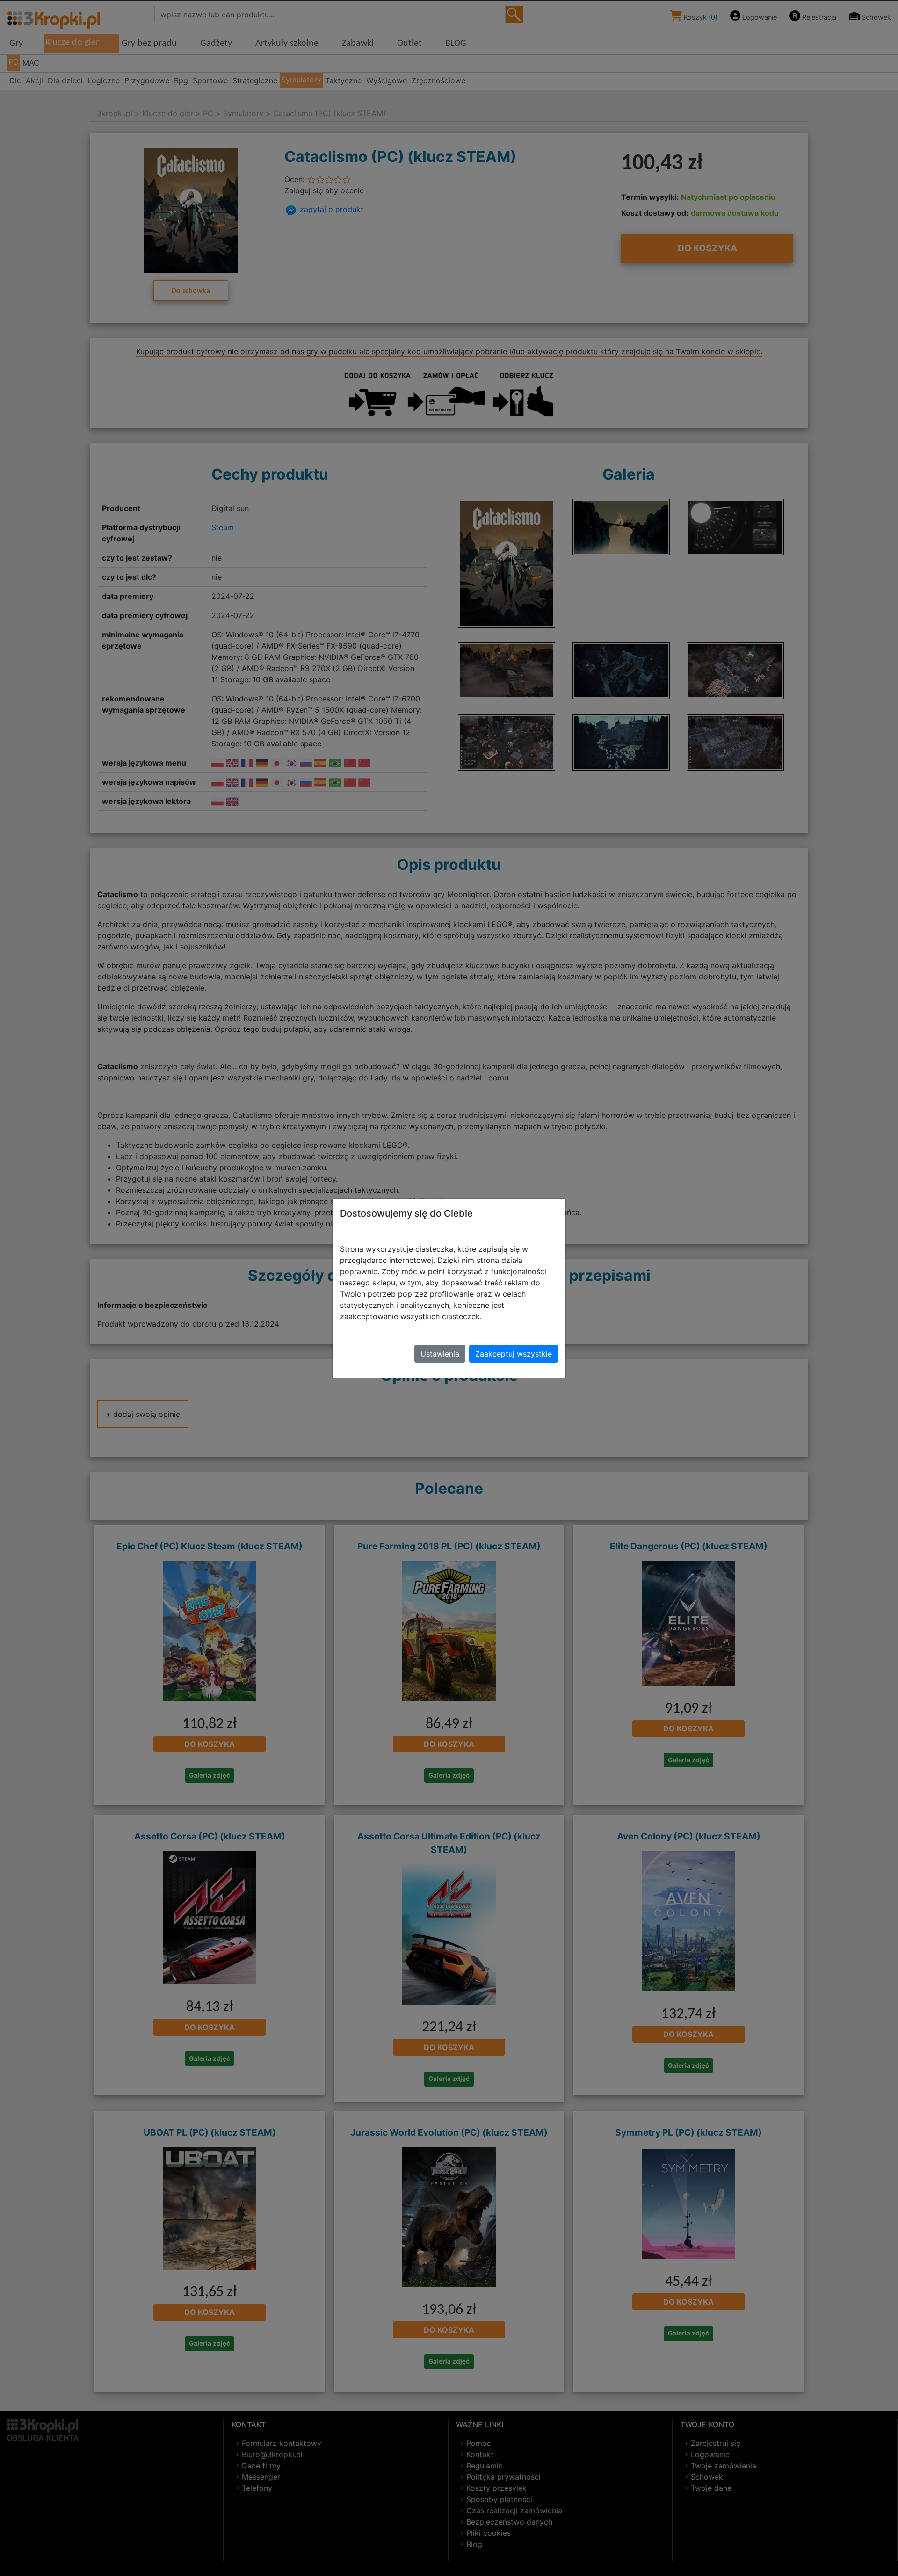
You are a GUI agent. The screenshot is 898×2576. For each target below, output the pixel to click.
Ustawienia (440, 1354)
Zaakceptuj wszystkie (514, 1354)
